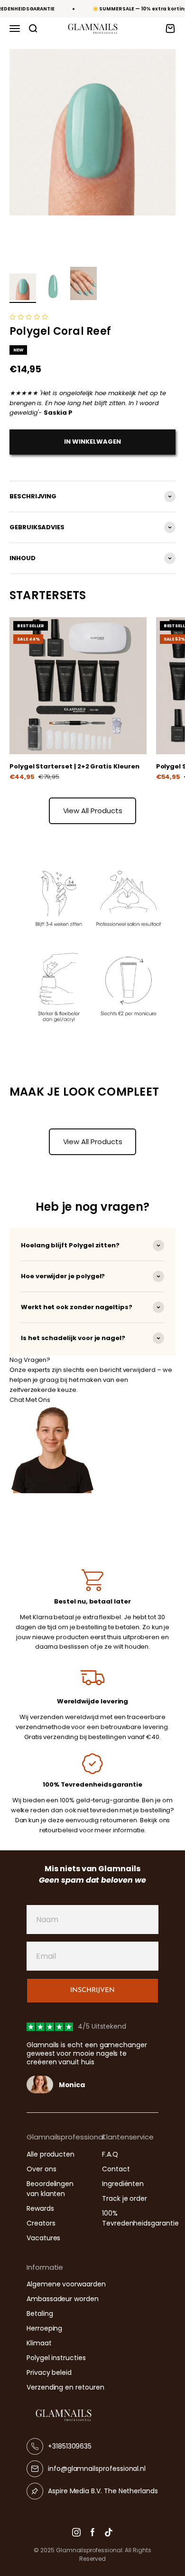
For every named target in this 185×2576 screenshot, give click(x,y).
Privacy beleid (49, 2372)
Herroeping (44, 2328)
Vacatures (43, 2238)
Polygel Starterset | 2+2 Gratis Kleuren (74, 766)
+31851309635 (70, 2446)
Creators (41, 2223)
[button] (29, 317)
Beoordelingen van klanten (50, 2189)
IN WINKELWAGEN (92, 442)
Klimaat (39, 2343)
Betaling (40, 2314)
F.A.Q (110, 2154)
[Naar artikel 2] (53, 288)
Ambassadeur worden (63, 2299)
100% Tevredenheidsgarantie (140, 2218)
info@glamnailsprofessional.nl (97, 2469)
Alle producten (51, 2154)
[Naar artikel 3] (83, 285)
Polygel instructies (56, 2358)
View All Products (93, 811)
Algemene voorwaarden (66, 2284)
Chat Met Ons (30, 1400)
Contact (116, 2169)
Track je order (125, 2198)
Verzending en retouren (65, 2387)
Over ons (41, 2169)
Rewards (40, 2208)
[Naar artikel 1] (23, 288)
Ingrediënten (123, 2184)
